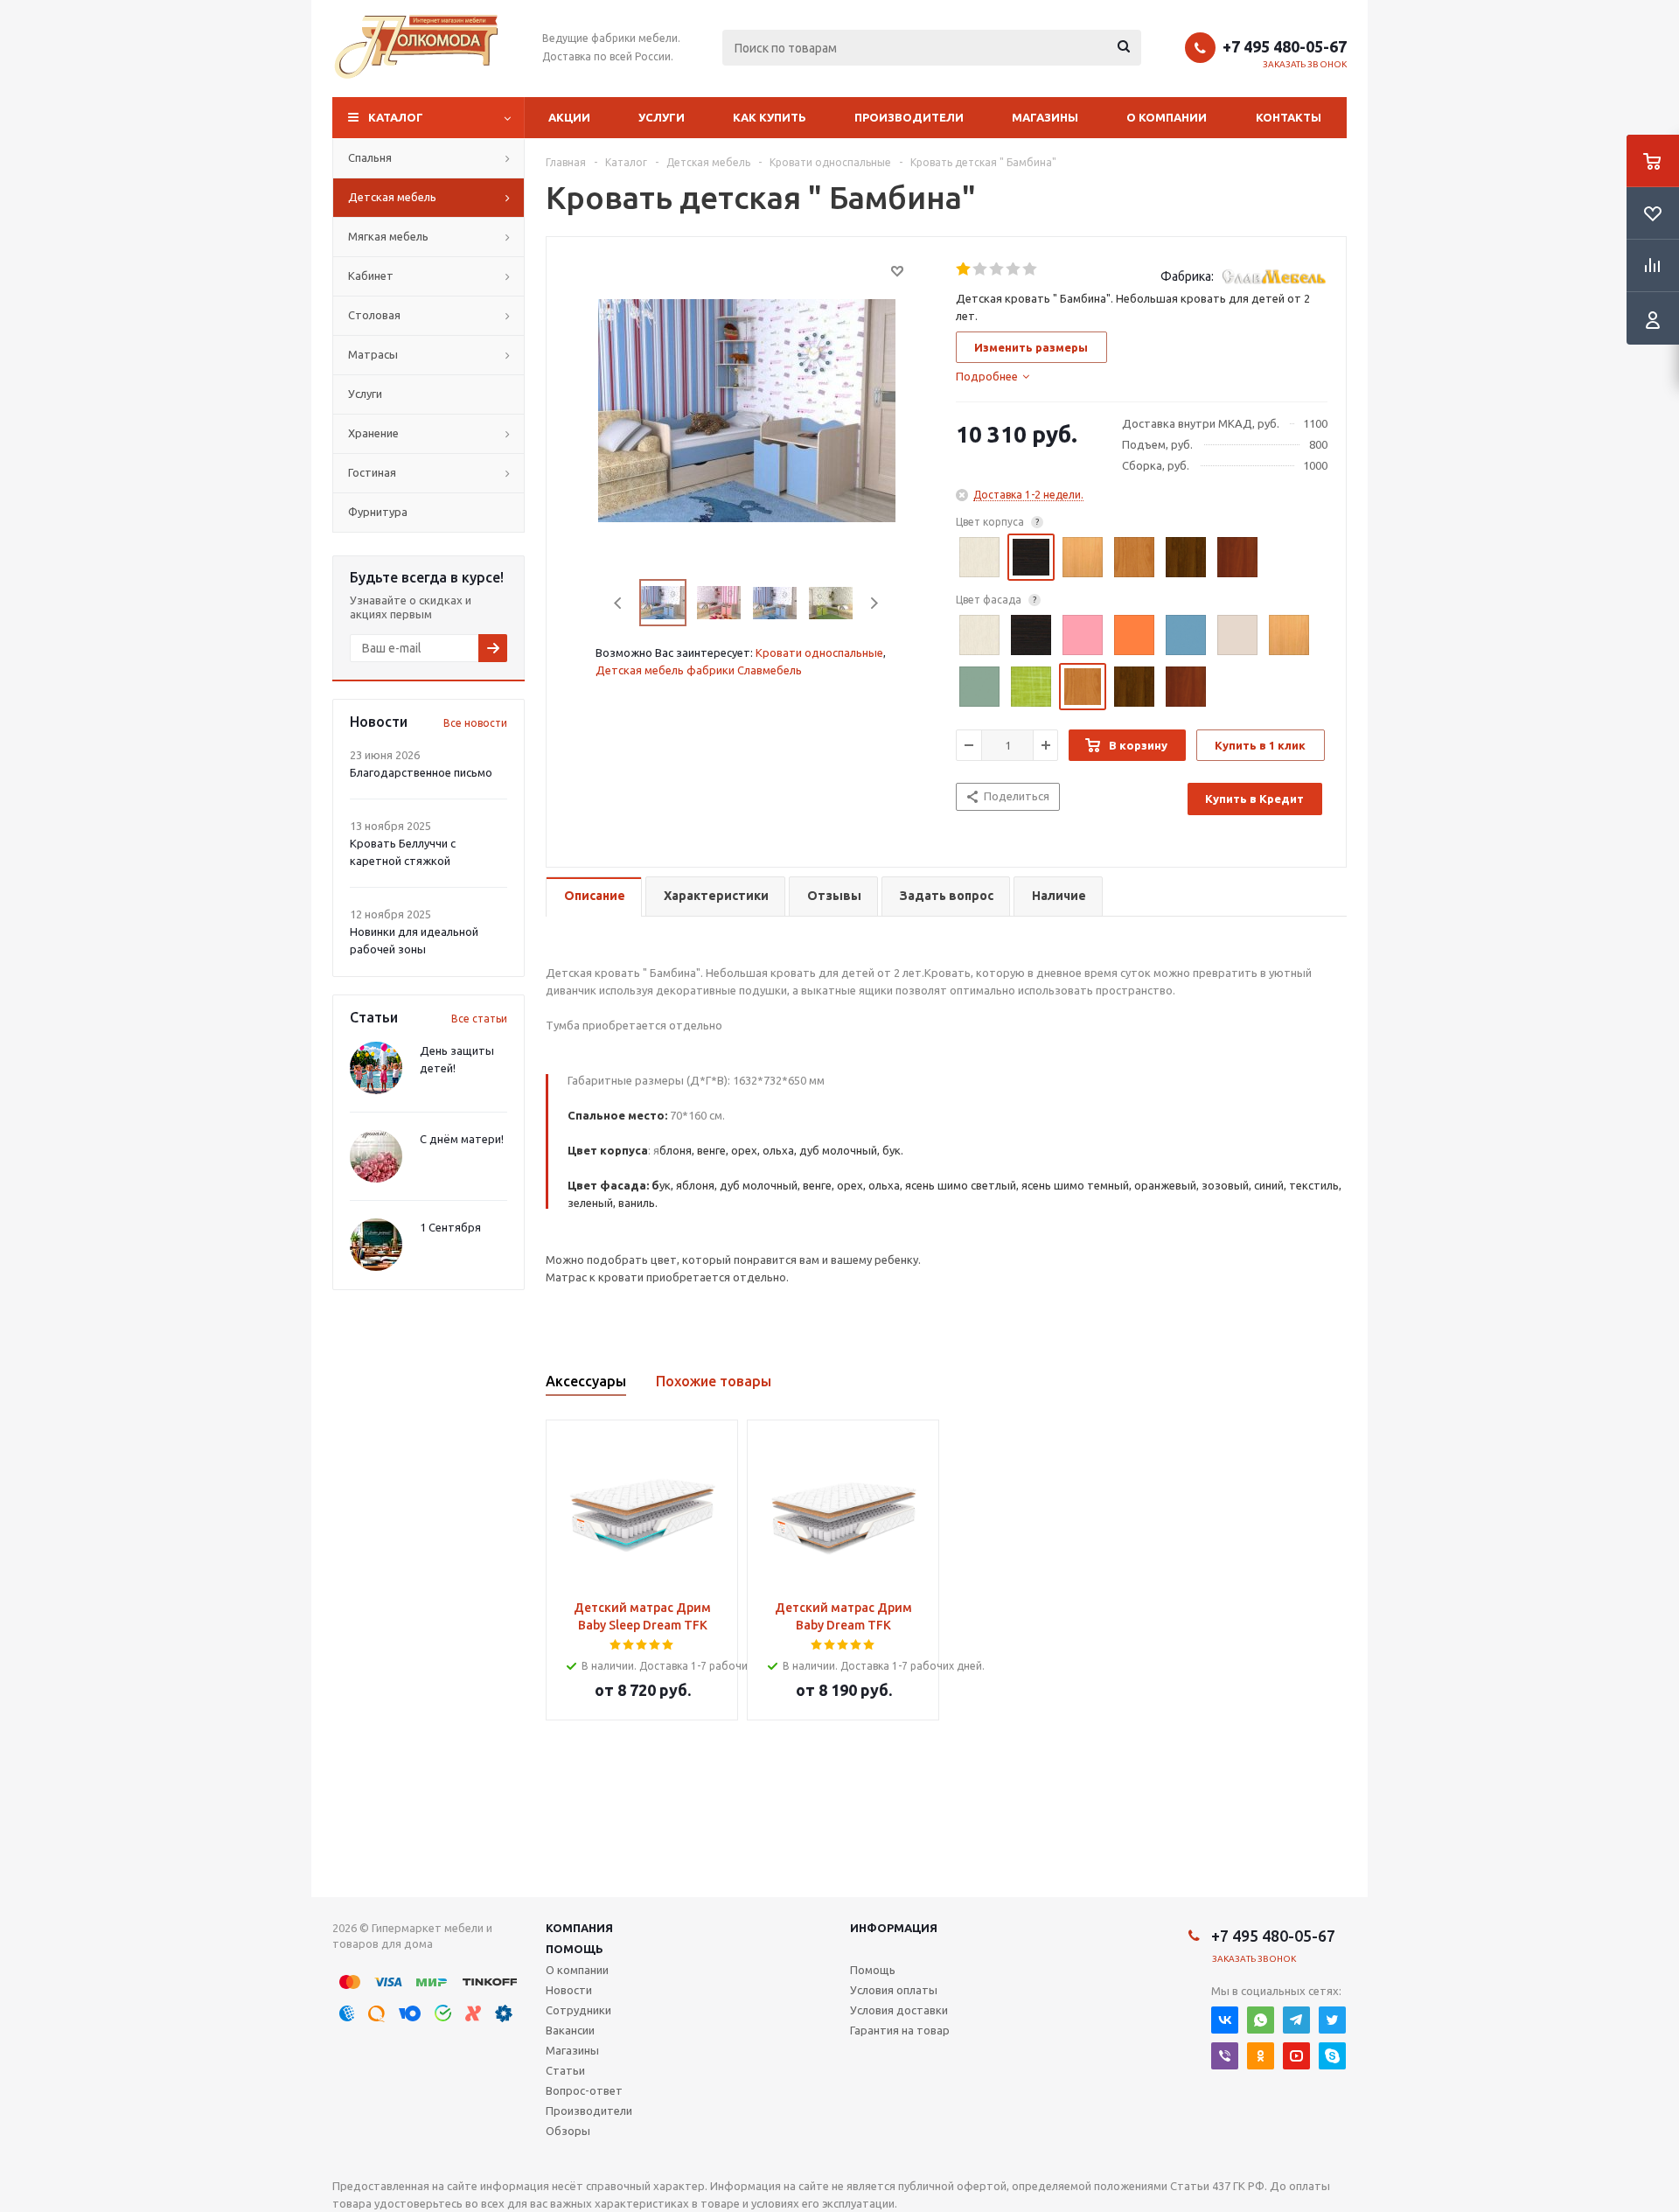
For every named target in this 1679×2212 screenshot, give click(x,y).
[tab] (993, 376)
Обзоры (568, 2131)
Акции (569, 117)
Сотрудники (578, 2010)
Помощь (575, 1949)
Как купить (770, 117)
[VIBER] (1225, 2056)
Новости (569, 1990)
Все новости (475, 723)
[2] (981, 269)
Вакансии (570, 2030)
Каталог (396, 117)
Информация (894, 1928)
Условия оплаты (894, 1990)
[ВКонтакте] (1225, 2020)
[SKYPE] (1332, 2056)
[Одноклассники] (1261, 2056)
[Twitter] (1332, 2020)
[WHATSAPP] (1261, 2020)
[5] (1031, 269)
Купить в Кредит (1254, 799)
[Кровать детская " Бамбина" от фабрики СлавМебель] (747, 409)
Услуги (662, 117)
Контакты (1289, 117)
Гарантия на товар (900, 2030)
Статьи (565, 2070)
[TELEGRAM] (1296, 2020)
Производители (909, 117)
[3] (997, 269)
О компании (1167, 117)
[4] (1014, 269)
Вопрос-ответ (584, 2090)
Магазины (1045, 117)
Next (874, 603)
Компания (579, 1928)
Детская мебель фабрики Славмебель (699, 670)
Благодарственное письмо (421, 772)
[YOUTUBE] (1296, 2056)
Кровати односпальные (819, 652)
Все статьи (479, 1019)
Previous (619, 603)
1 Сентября (450, 1227)
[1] (964, 269)
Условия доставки (899, 2010)
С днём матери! (462, 1139)
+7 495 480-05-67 (1285, 46)
